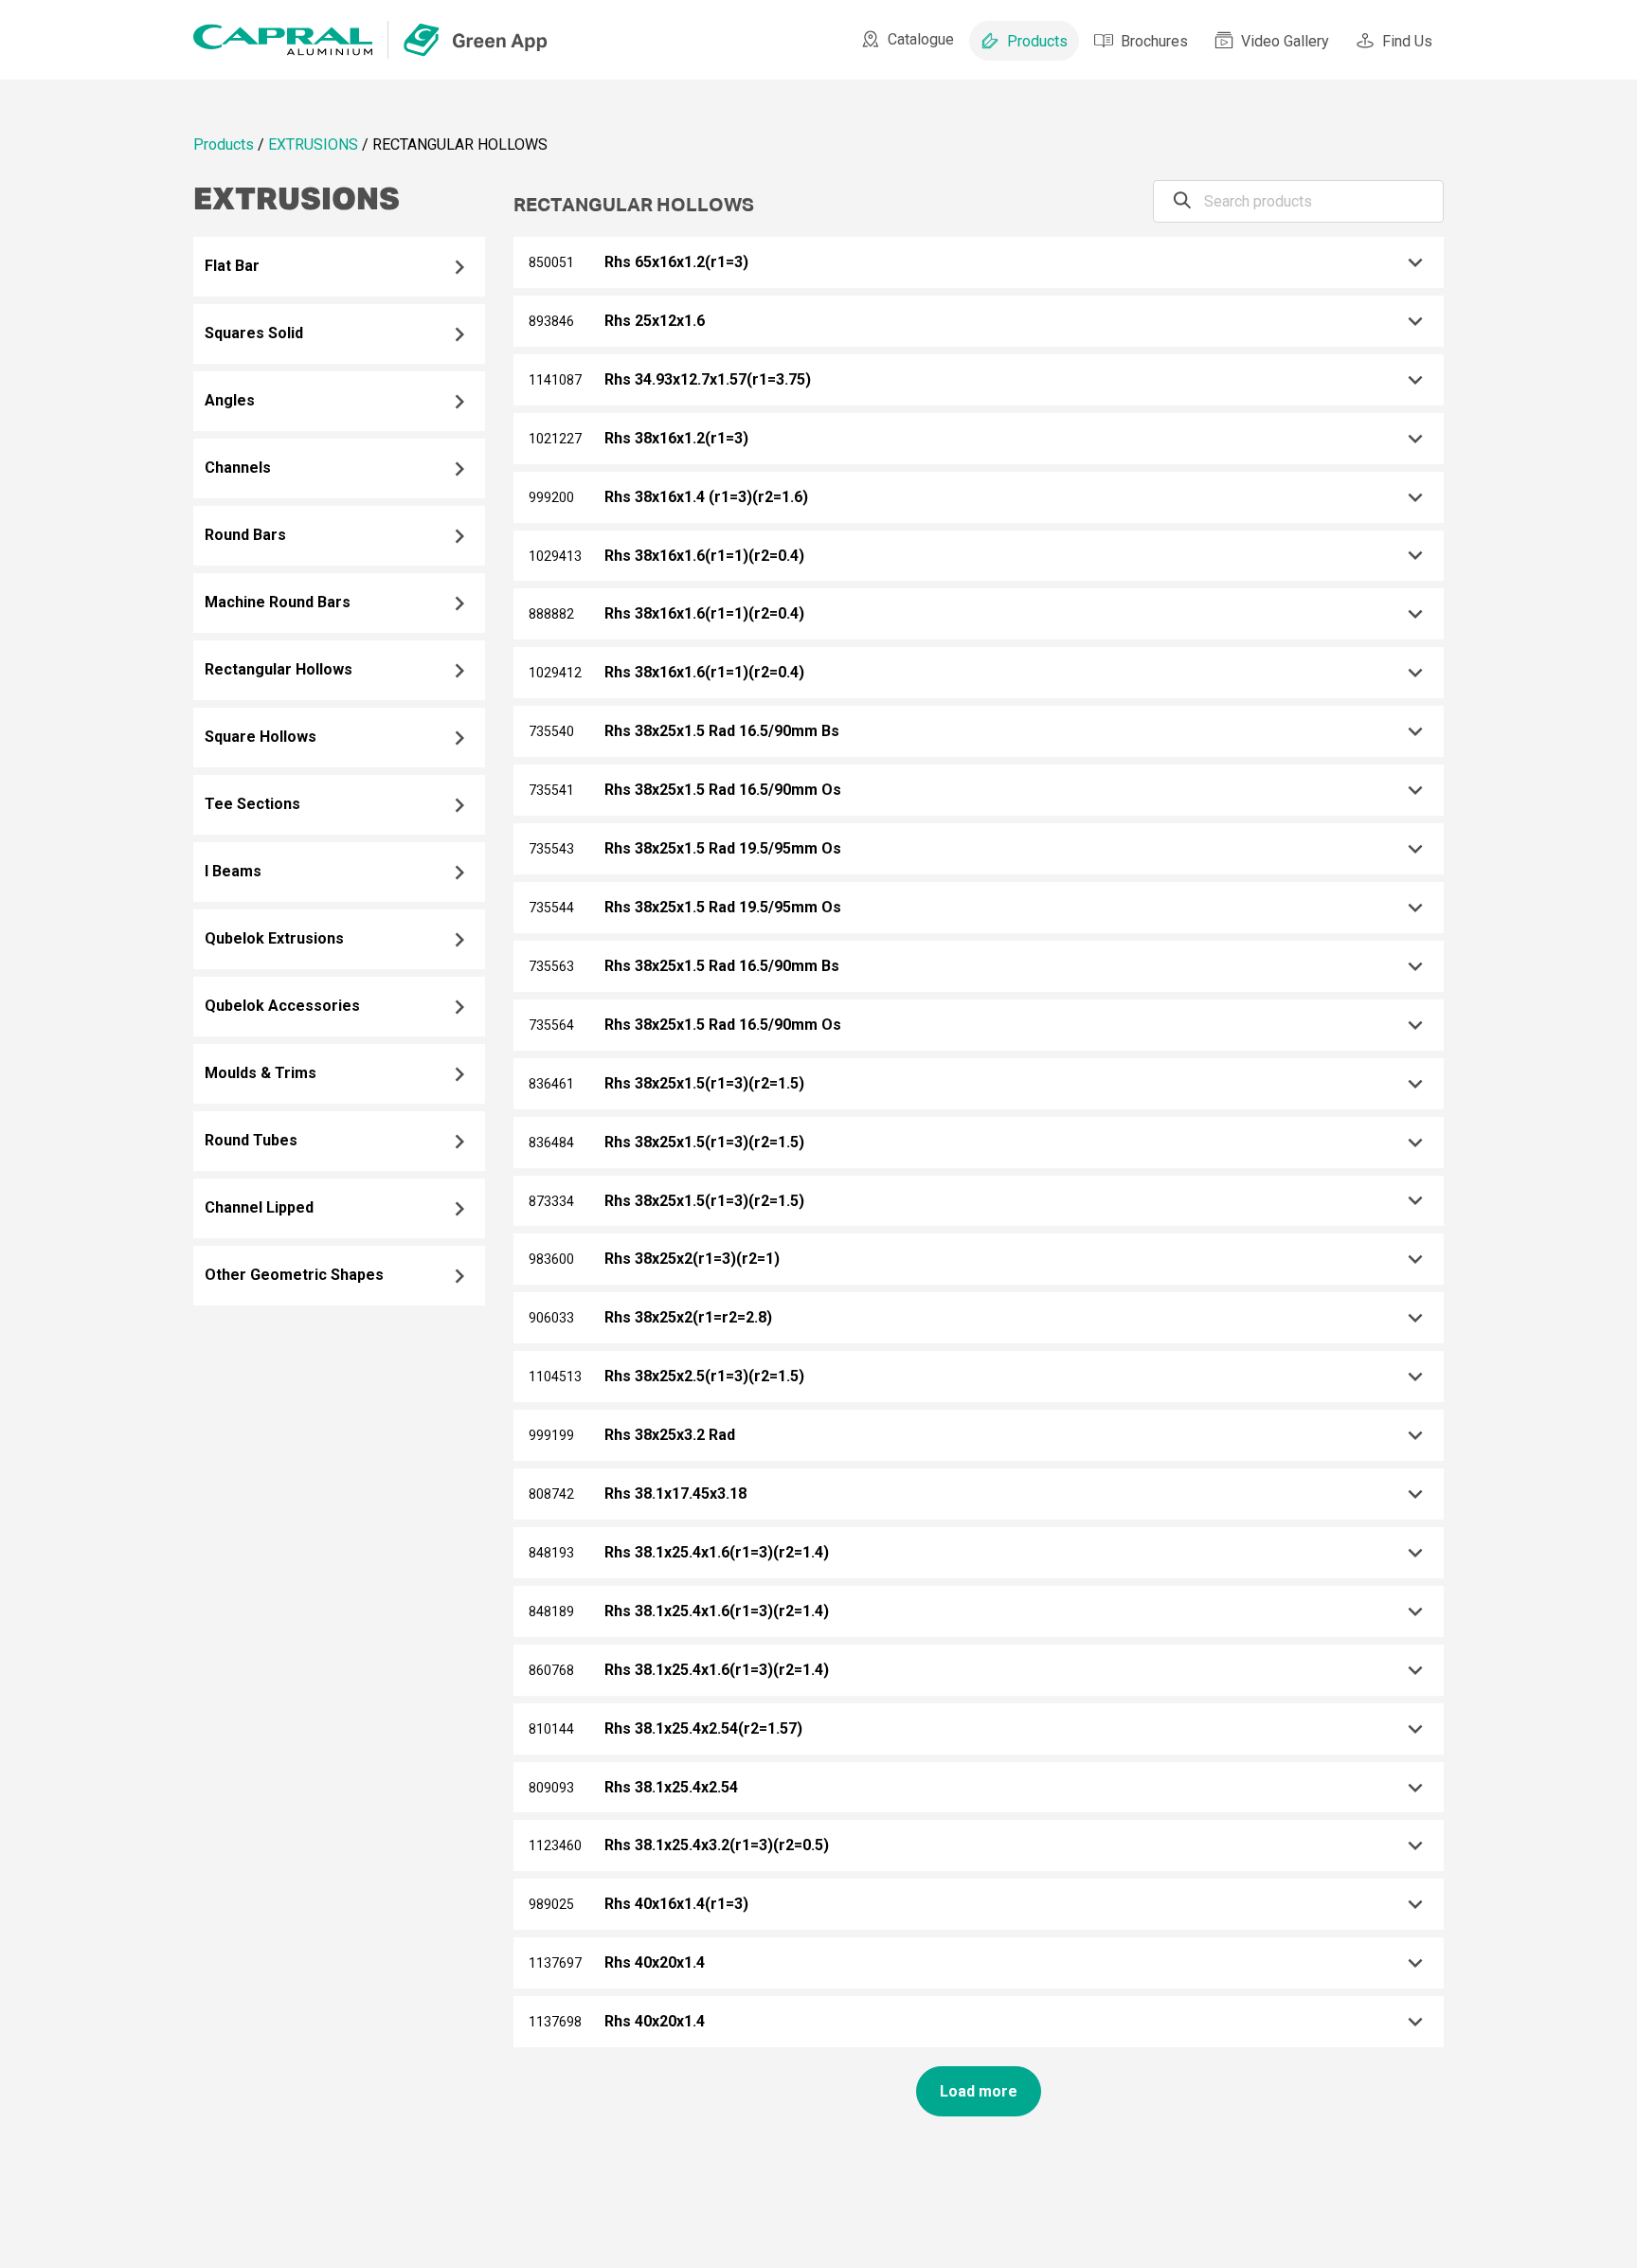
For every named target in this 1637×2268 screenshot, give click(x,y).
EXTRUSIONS (313, 144)
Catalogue (921, 39)
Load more (979, 2091)
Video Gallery (1285, 41)
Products (1037, 41)
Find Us (1407, 41)
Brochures (1154, 41)
